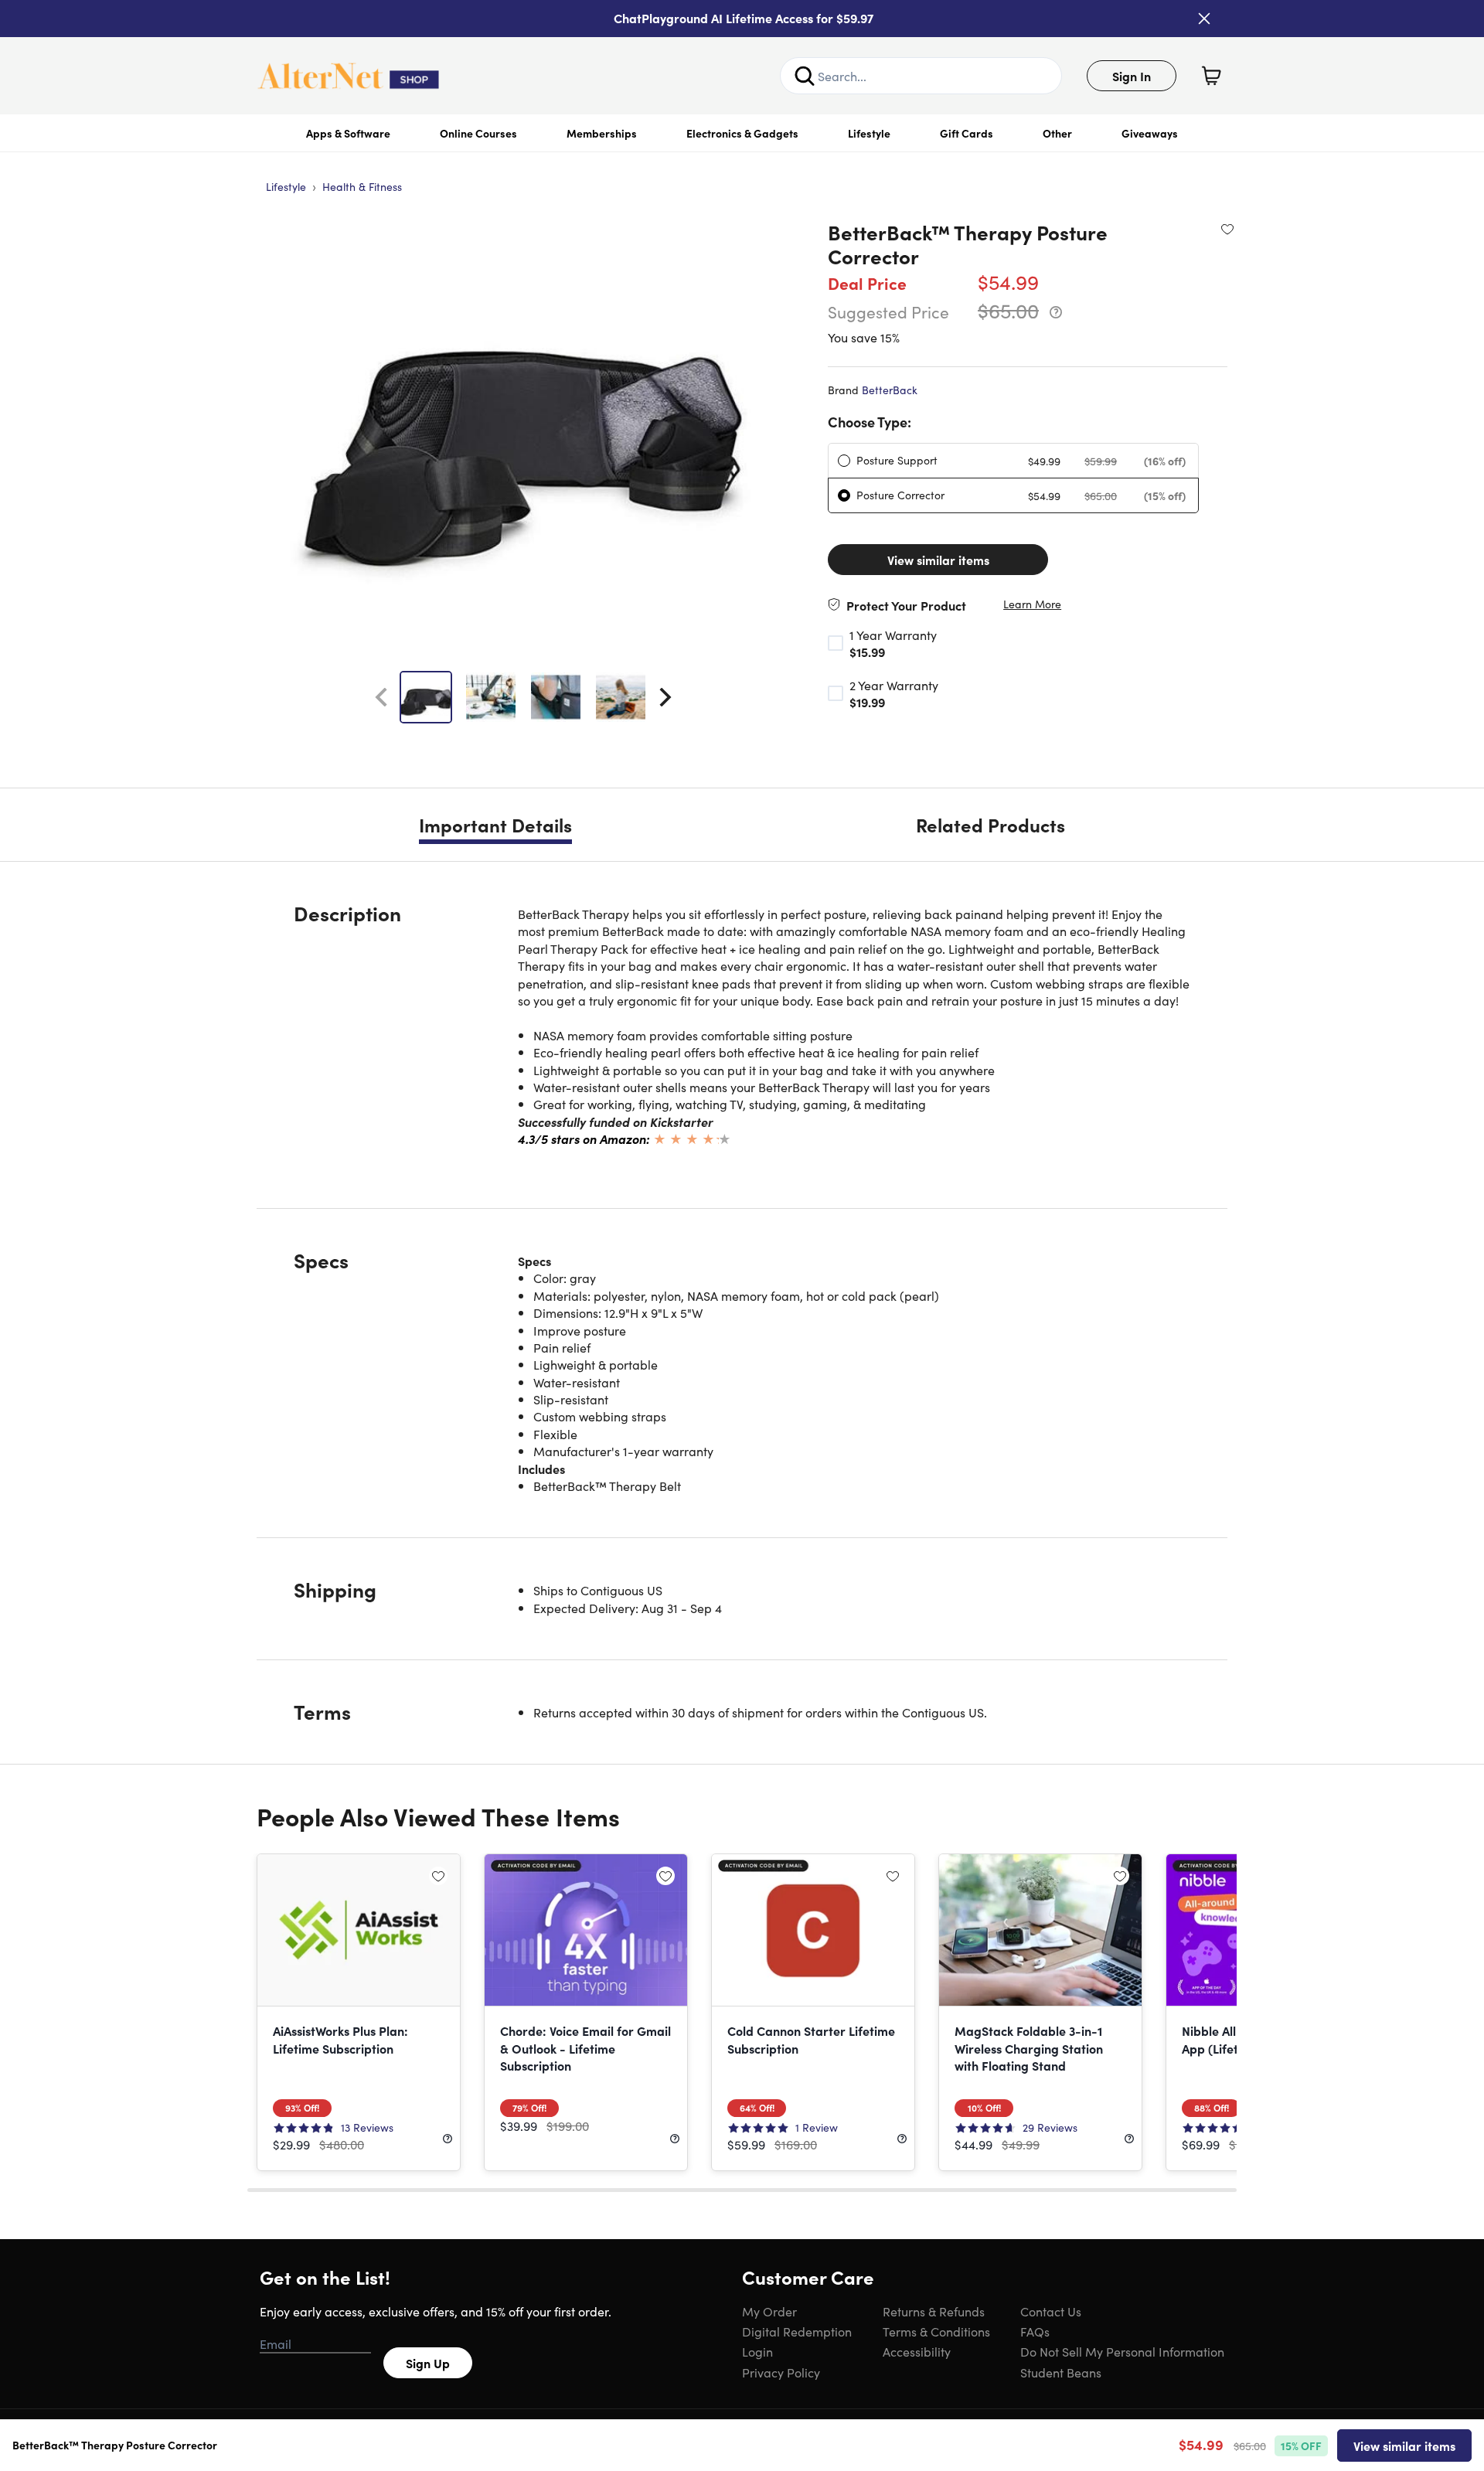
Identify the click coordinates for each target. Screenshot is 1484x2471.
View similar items (938, 560)
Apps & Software (348, 133)
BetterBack (890, 390)
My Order (769, 2311)
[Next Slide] (665, 697)
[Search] (805, 76)
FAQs (1035, 2331)
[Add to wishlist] (1227, 229)
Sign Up (428, 2363)
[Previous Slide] (381, 697)
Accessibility (917, 2351)
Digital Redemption (797, 2331)
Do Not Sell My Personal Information (1122, 2351)
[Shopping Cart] (1211, 76)
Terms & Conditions (936, 2331)
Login (757, 2351)
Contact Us (1051, 2311)
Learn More (1032, 604)
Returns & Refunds (934, 2311)
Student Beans (1061, 2372)
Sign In (1132, 76)
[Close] (1204, 19)
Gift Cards (967, 133)
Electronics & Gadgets (742, 133)
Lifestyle (869, 133)
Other (1057, 133)
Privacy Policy (781, 2372)
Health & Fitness (362, 186)
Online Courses (478, 133)
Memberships (602, 133)
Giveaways (1150, 133)
